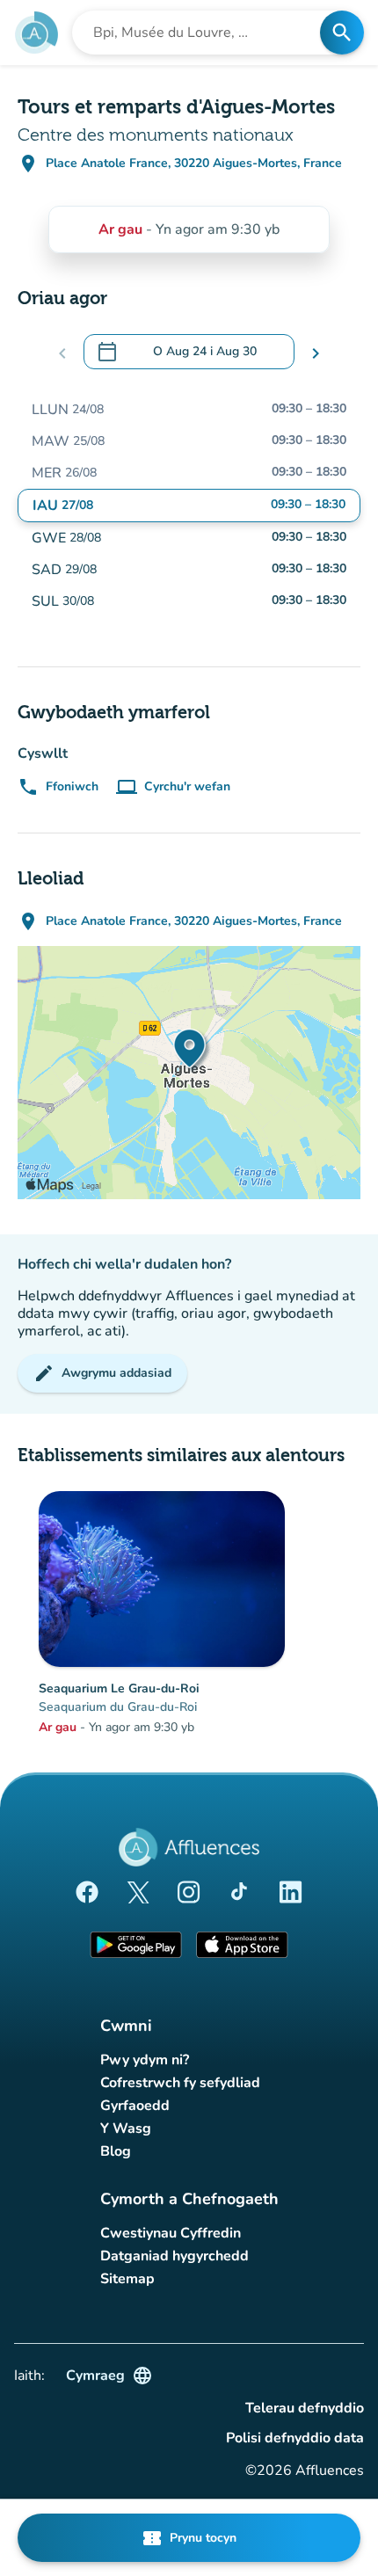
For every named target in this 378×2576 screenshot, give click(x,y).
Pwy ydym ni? (145, 2060)
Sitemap (127, 2279)
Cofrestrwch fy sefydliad (180, 2083)
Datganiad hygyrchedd (174, 2256)
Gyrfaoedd (135, 2106)
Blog (116, 2151)
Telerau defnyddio (305, 2408)
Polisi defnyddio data (295, 2438)
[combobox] (201, 33)
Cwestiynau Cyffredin (171, 2233)
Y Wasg (126, 2128)
